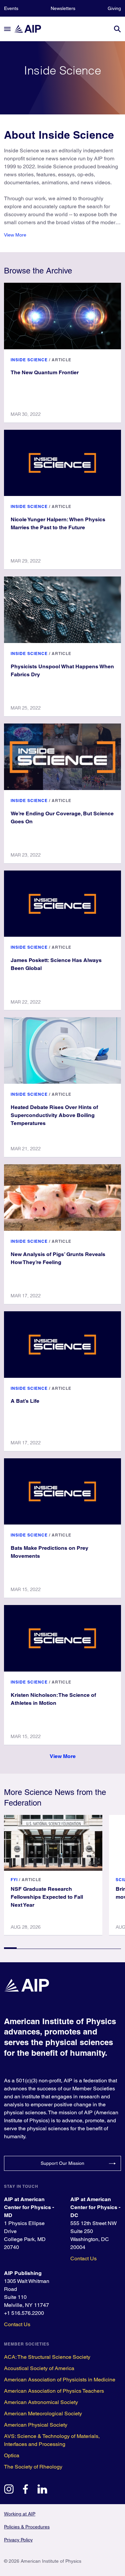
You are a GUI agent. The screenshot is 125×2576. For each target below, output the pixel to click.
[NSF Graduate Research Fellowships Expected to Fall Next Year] (53, 1843)
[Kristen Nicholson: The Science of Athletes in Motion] (62, 1638)
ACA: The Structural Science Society (47, 2357)
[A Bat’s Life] (62, 1345)
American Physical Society (36, 2425)
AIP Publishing (23, 2273)
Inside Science (29, 360)
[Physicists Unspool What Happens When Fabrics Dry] (62, 610)
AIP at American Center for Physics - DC (95, 2207)
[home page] (31, 29)
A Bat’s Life (25, 1401)
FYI (14, 1880)
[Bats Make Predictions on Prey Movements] (62, 1492)
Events (11, 8)
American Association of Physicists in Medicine (60, 2380)
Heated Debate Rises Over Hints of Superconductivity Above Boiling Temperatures (54, 1115)
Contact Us (83, 2258)
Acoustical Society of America (39, 2368)
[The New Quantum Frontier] (62, 316)
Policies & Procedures (27, 2527)
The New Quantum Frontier (45, 372)
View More (15, 235)
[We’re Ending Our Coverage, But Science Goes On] (62, 757)
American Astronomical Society (41, 2402)
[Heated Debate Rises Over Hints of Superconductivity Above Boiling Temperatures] (62, 1050)
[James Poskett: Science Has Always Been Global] (62, 904)
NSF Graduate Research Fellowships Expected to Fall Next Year (47, 1897)
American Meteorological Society (43, 2414)
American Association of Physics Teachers (54, 2391)
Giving (114, 8)
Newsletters (63, 8)
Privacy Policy (18, 2540)
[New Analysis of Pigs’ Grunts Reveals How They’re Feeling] (62, 1198)
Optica (12, 2455)
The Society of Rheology (33, 2467)
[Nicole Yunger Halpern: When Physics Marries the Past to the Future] (62, 463)
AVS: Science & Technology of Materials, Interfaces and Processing (52, 2440)
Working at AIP (20, 2514)
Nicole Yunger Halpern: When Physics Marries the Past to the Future (58, 523)
